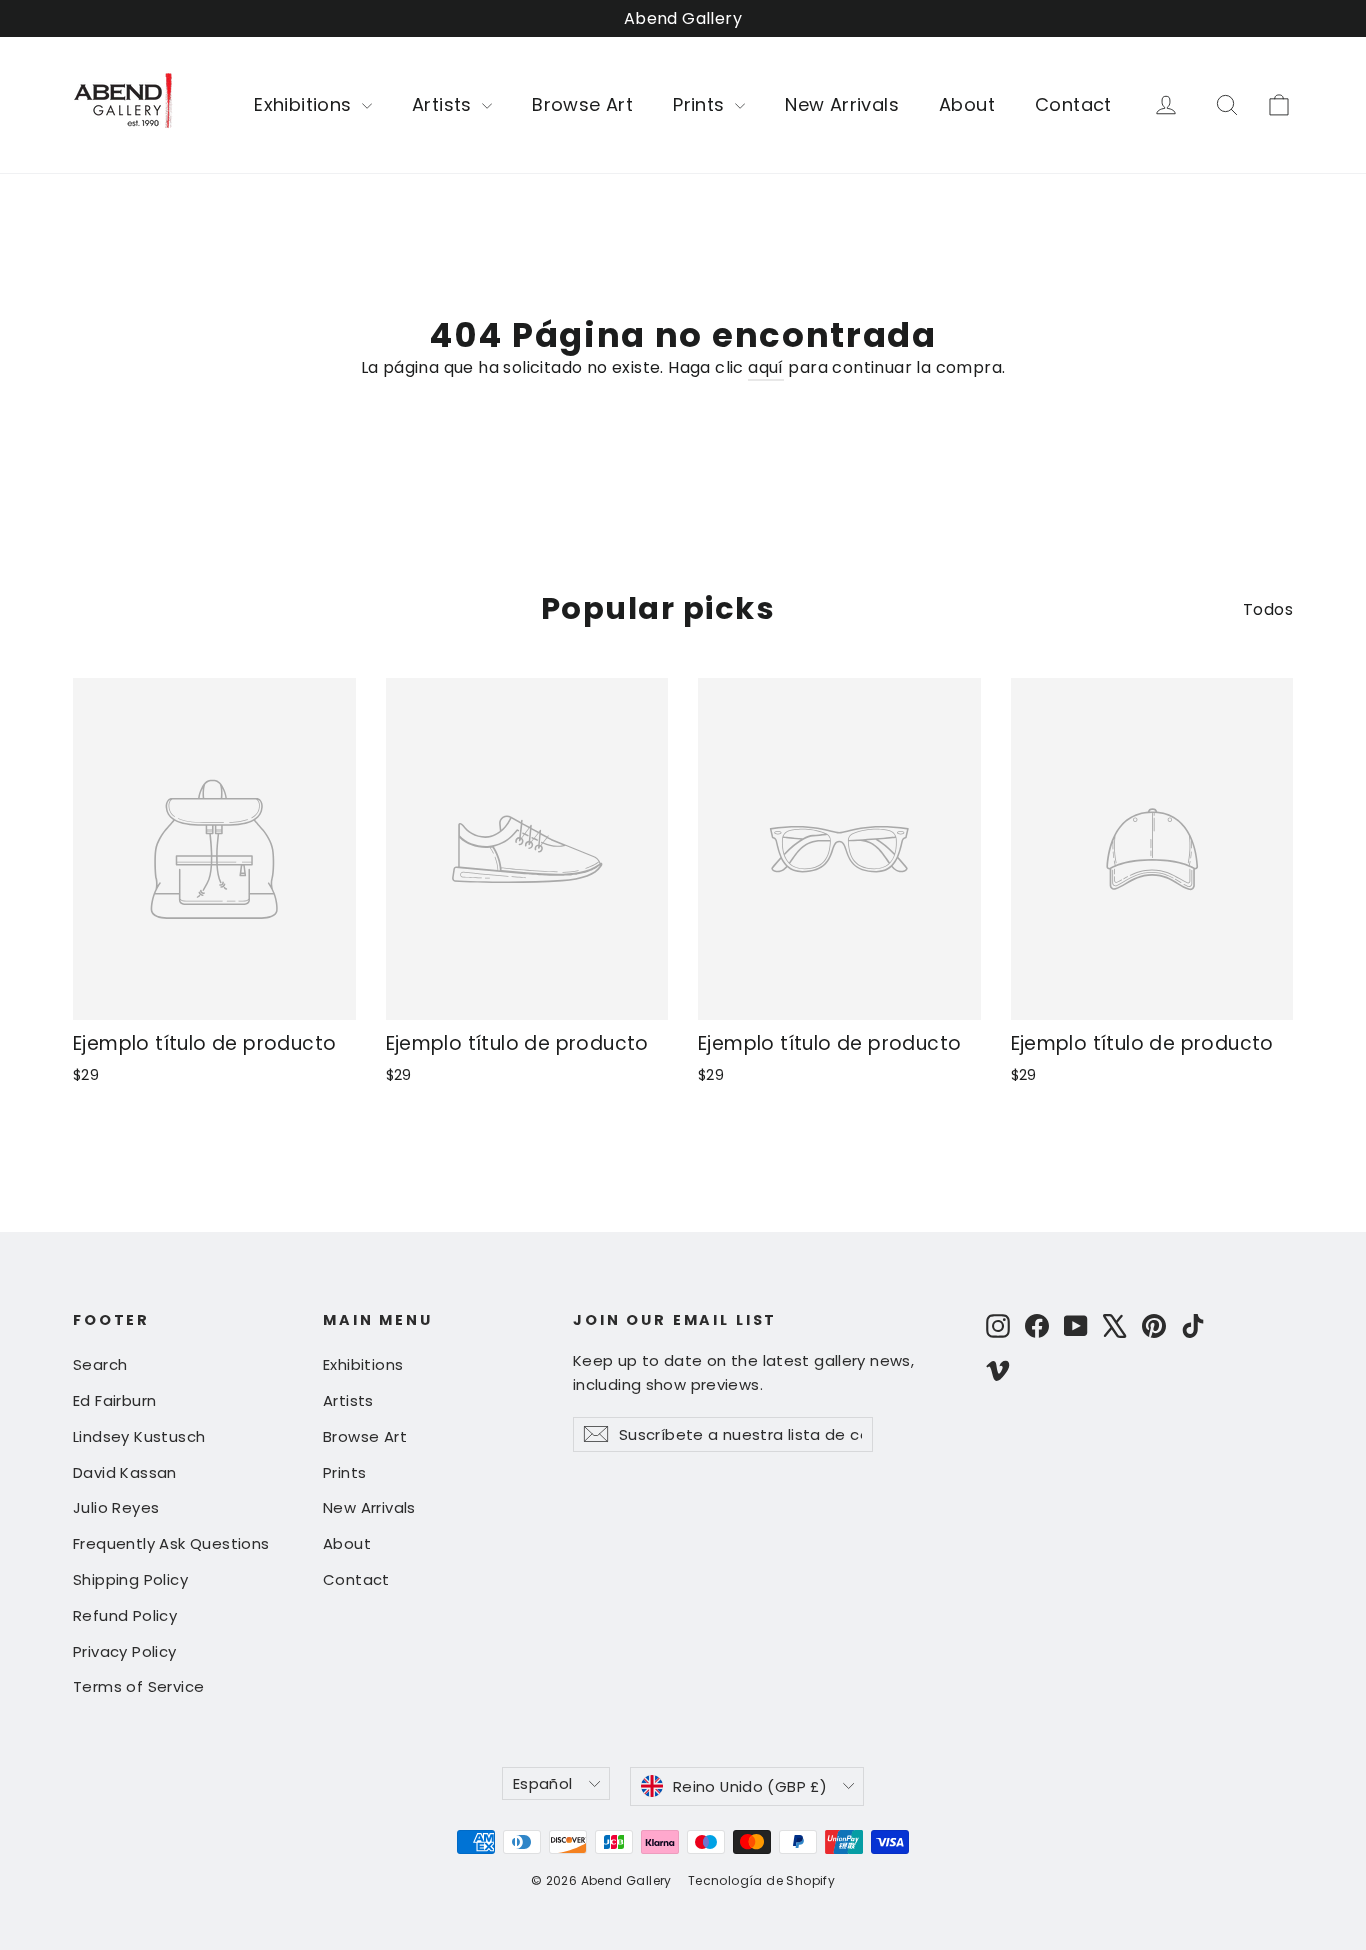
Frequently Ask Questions (171, 1543)
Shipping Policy (130, 1579)
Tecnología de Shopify (761, 1880)
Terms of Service (138, 1686)
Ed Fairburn (114, 1400)
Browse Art (582, 104)
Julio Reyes (116, 1507)
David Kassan (125, 1472)
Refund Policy (125, 1615)
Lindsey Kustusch (139, 1436)
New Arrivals (842, 104)
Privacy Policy (125, 1651)
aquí (766, 367)
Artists (444, 104)
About (967, 104)
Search (100, 1364)
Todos (1268, 609)
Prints (701, 104)
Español (543, 1783)
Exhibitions (305, 104)
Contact (1073, 104)
